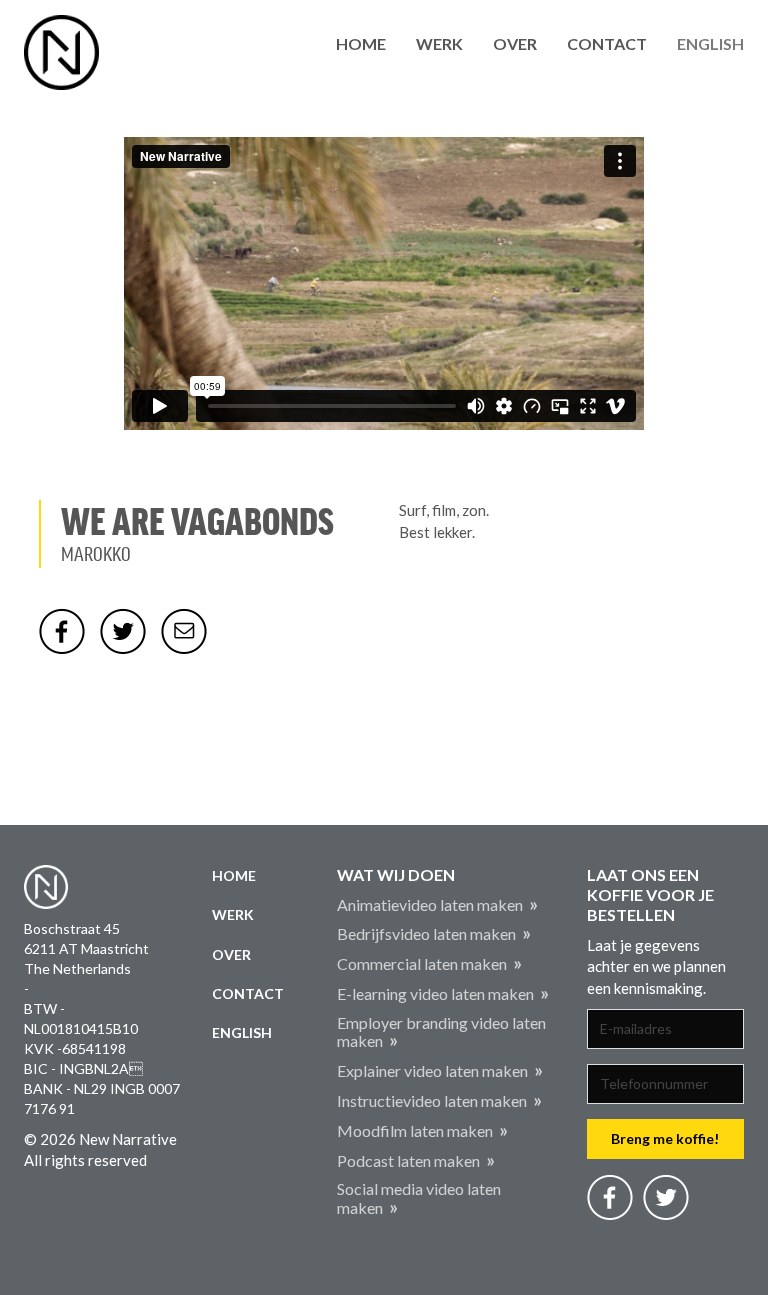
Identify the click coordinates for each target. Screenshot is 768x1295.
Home (361, 43)
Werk (439, 43)
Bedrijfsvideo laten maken (426, 933)
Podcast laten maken (408, 1160)
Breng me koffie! (665, 1138)
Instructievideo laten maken (432, 1100)
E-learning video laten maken (435, 993)
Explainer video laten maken (432, 1070)
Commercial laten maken (422, 963)
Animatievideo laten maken (430, 904)
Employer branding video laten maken (441, 1032)
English (710, 43)
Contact (607, 43)
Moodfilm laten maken (415, 1130)
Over (515, 43)
